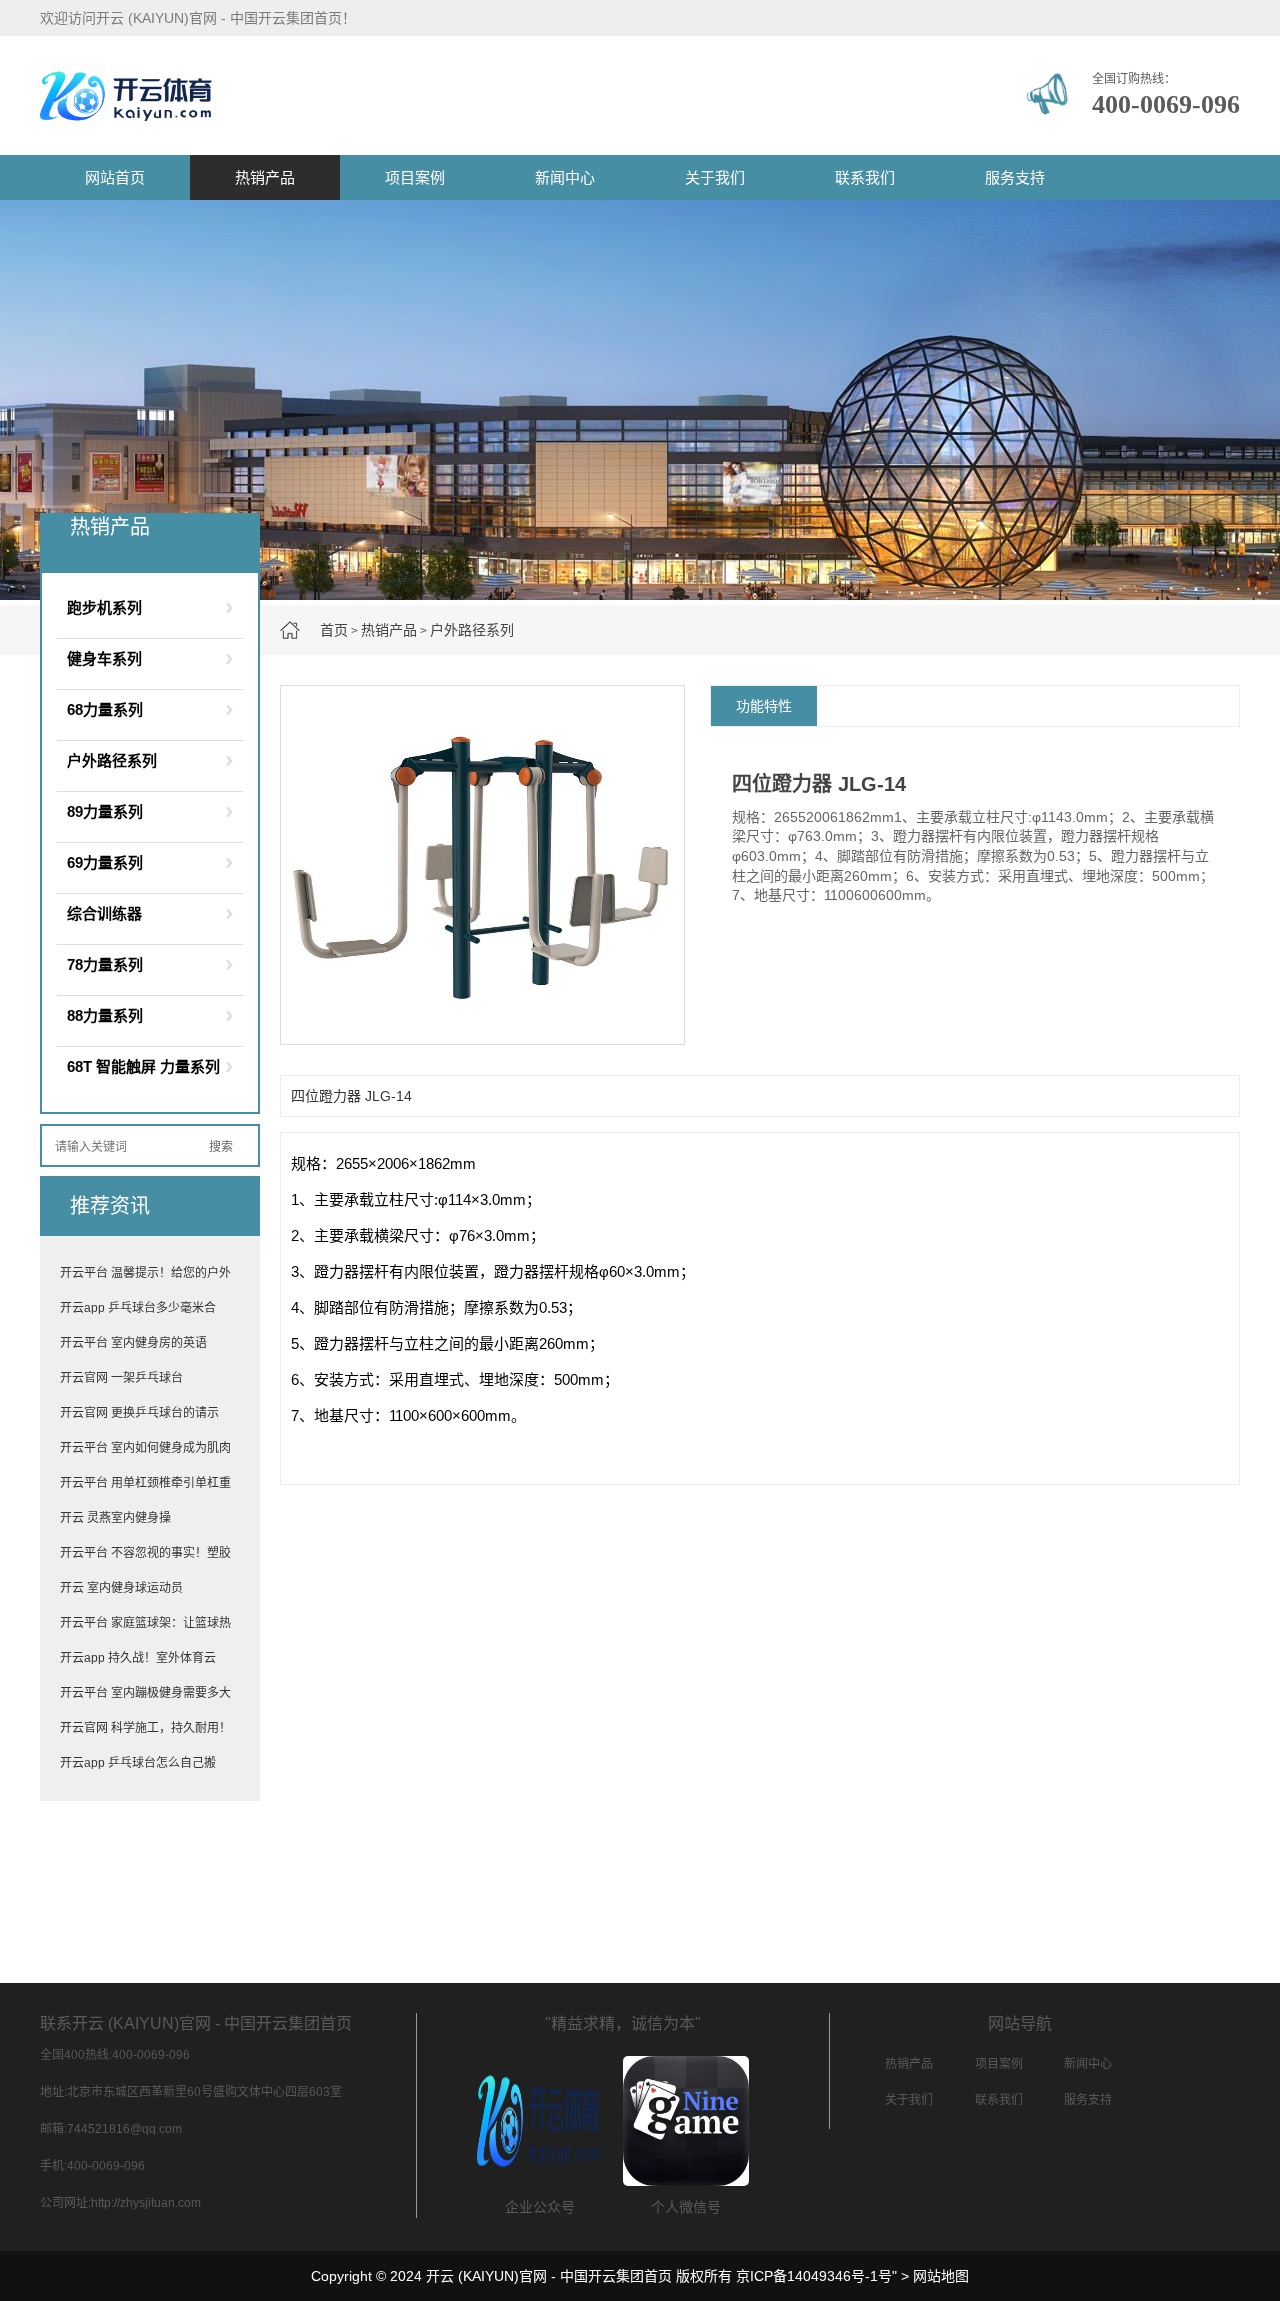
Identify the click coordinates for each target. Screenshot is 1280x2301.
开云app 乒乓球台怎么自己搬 (138, 1763)
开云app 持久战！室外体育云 (138, 1658)
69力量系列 (105, 862)
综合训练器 (104, 913)
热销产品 (265, 177)
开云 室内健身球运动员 (121, 1588)
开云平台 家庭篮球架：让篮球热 (145, 1623)
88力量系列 (105, 1015)
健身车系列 (104, 658)
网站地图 (941, 2276)
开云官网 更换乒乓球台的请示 (139, 1413)
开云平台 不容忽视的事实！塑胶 (145, 1553)
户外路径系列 (472, 630)
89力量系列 (105, 811)
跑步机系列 (104, 607)
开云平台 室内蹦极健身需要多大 (145, 1693)
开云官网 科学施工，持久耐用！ (145, 1728)
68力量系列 (105, 709)
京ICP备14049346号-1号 (814, 2276)
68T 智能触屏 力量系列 (143, 1066)
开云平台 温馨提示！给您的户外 (145, 1273)
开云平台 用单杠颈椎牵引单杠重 (145, 1483)
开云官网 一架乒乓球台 (121, 1378)
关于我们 (715, 177)
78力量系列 (105, 964)
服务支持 (1015, 177)
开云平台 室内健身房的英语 (133, 1343)
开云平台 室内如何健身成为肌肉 (145, 1448)
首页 (334, 630)
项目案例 (415, 177)
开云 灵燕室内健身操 (115, 1518)
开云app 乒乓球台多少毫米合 (138, 1308)
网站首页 (115, 177)
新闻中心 (565, 177)
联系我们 (865, 177)
